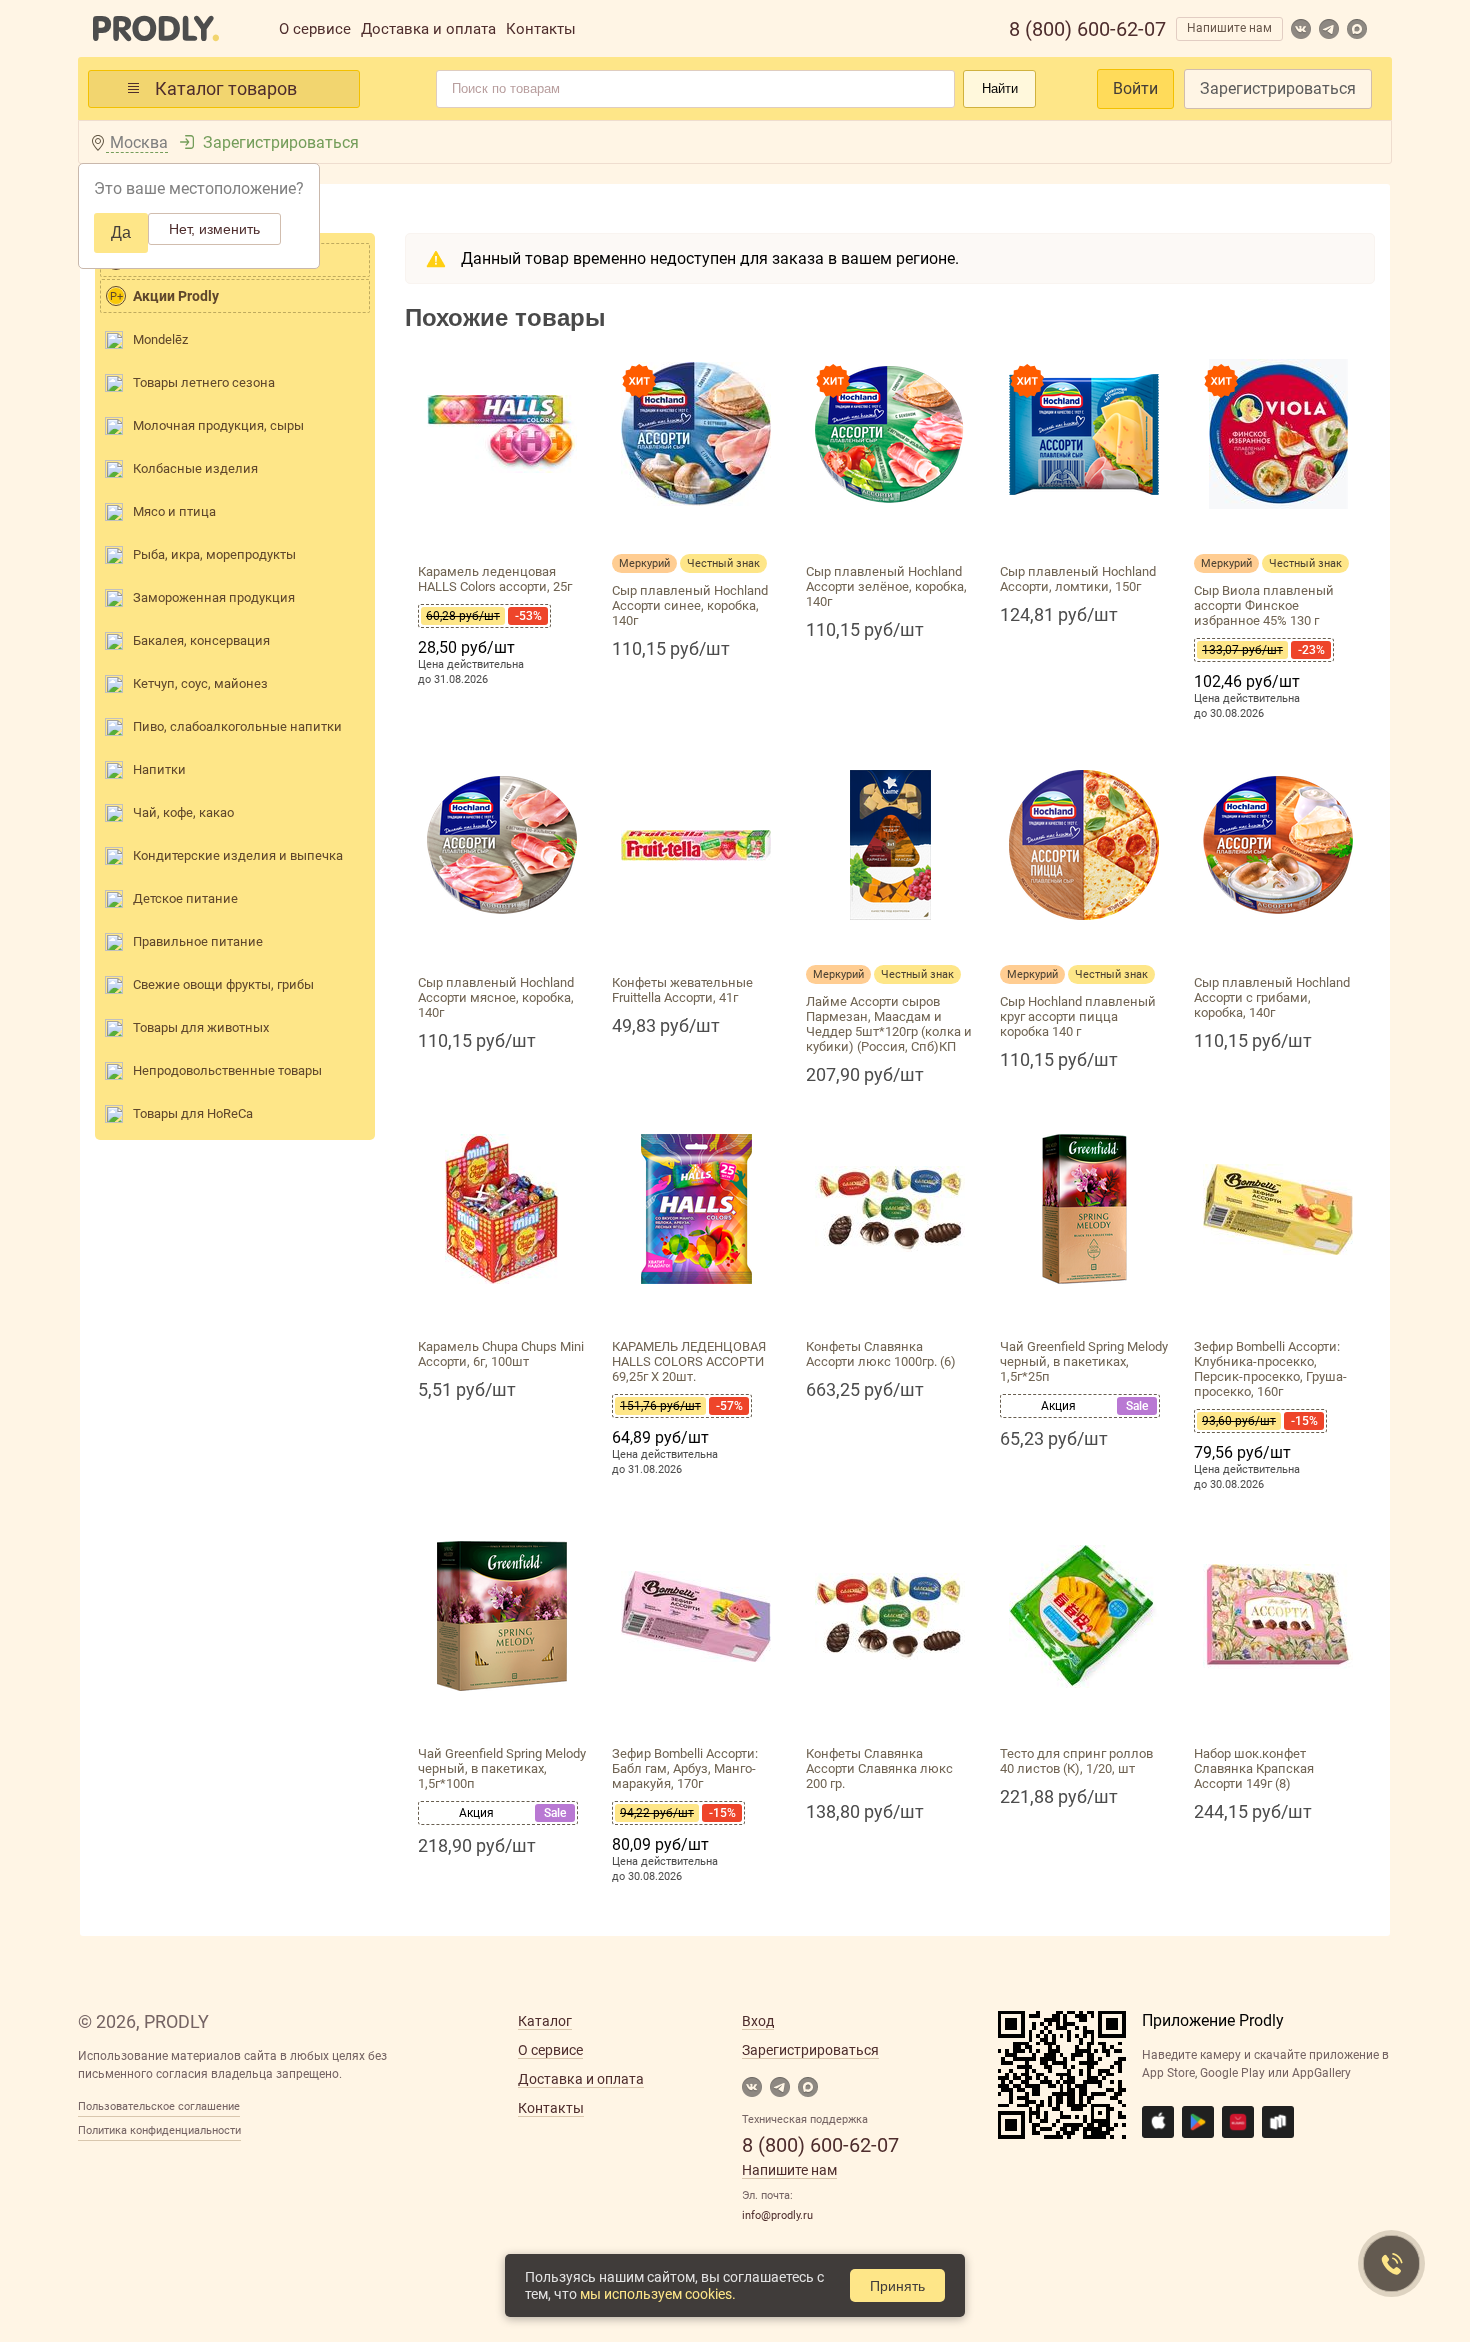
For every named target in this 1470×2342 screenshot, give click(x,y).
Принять (897, 2286)
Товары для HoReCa (193, 1113)
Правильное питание (198, 941)
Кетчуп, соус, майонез (200, 683)
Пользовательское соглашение (159, 2106)
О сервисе (315, 29)
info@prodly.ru (777, 2215)
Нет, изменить (214, 229)
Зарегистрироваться (1278, 88)
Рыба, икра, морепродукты (214, 554)
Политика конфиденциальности (159, 2130)
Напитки (159, 769)
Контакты (541, 29)
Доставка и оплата (428, 29)
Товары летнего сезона (204, 382)
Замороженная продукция (214, 597)
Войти (1135, 88)
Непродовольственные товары (227, 1070)
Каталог (545, 2021)
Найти (1000, 88)
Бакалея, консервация (201, 640)
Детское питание (185, 898)
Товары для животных (201, 1027)
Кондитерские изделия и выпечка (238, 855)
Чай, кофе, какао (183, 812)
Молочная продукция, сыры (218, 425)
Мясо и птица (174, 511)
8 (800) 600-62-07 (1087, 29)
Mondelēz (160, 339)
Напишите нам (1229, 28)
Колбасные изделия (195, 468)
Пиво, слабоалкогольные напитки (237, 726)
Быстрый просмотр (502, 532)
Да (121, 232)
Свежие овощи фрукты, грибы (223, 984)
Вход (758, 2021)
